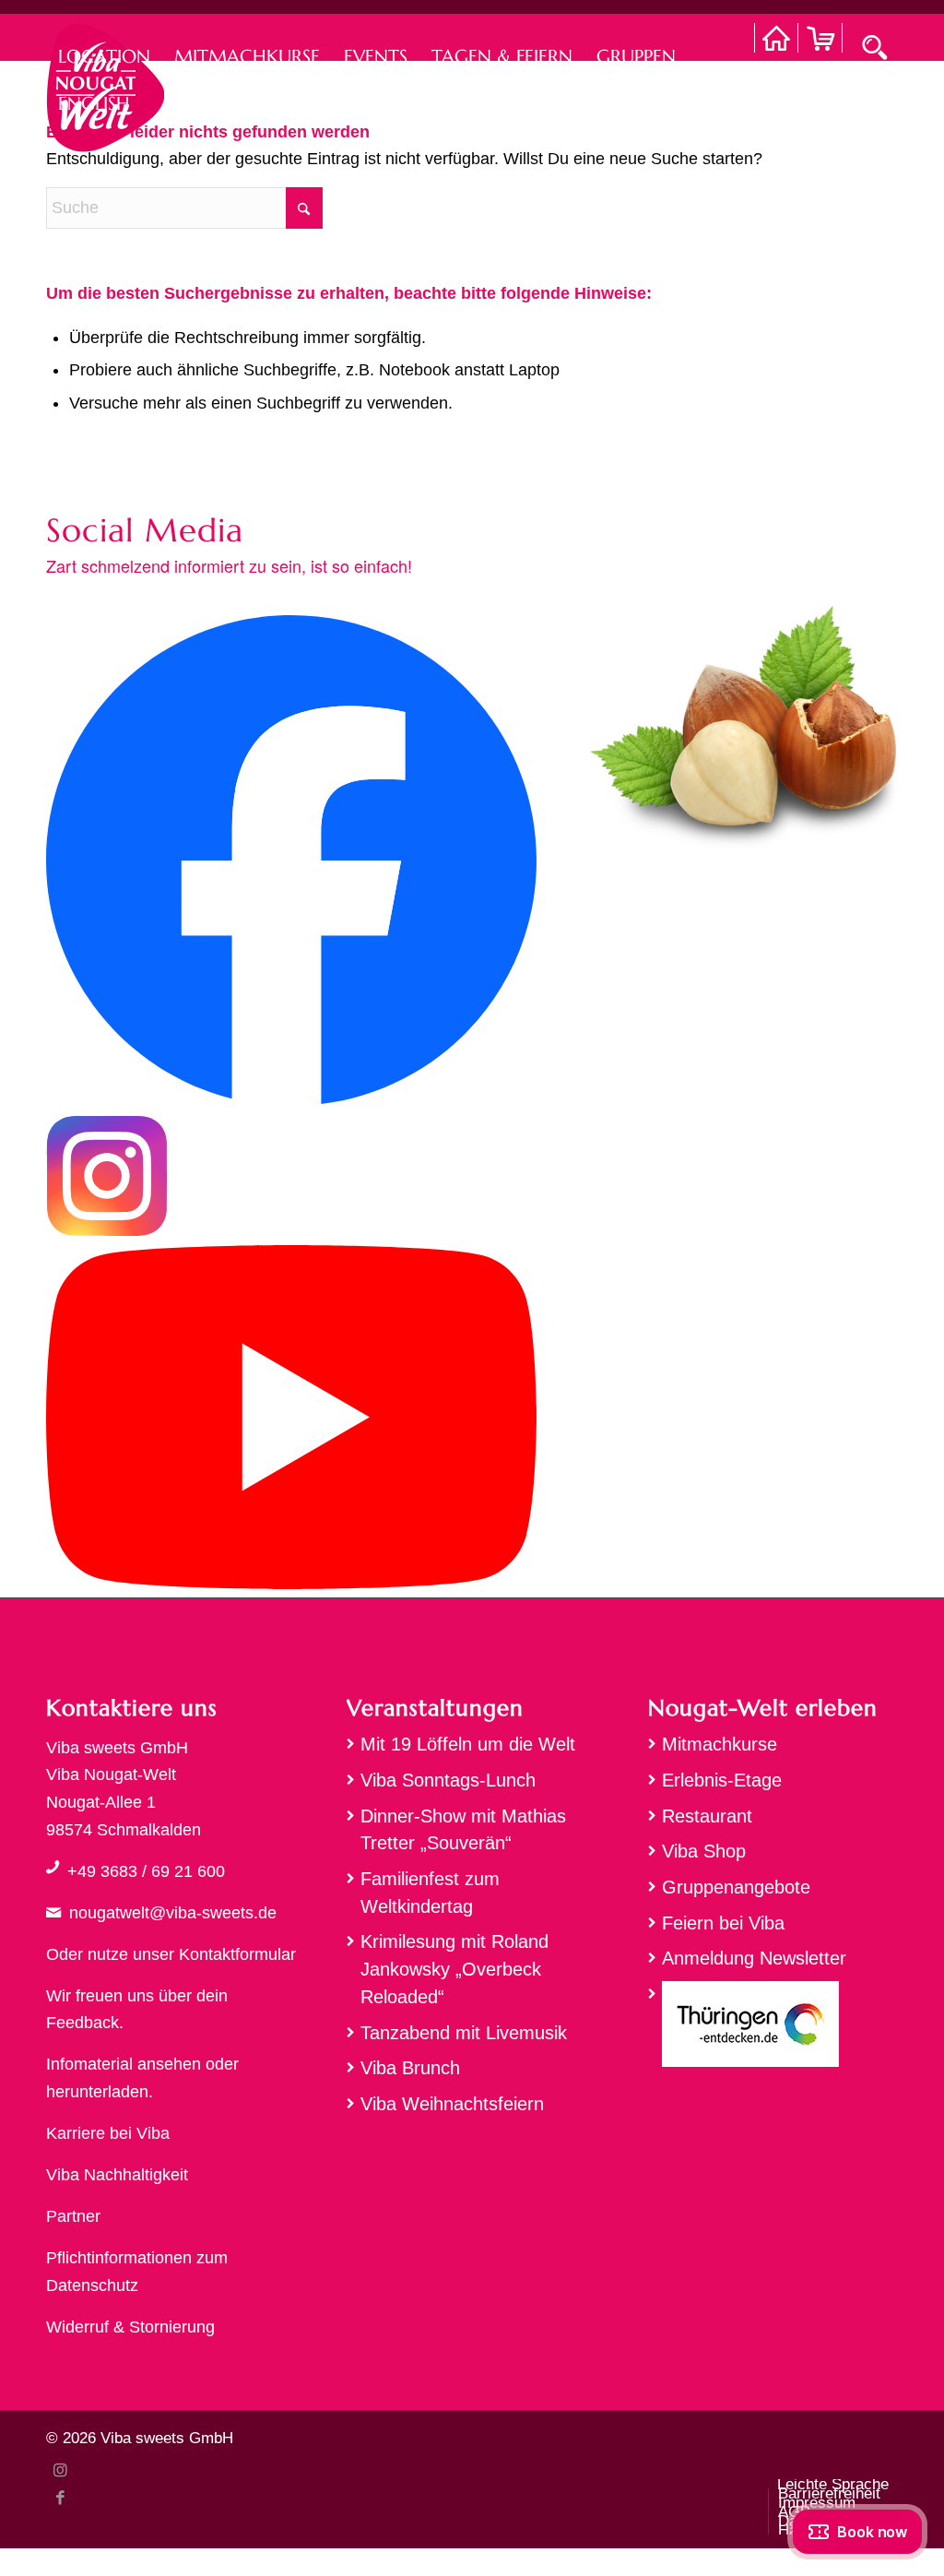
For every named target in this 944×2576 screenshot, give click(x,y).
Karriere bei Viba (108, 2133)
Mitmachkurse (720, 1744)
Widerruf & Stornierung (130, 2327)
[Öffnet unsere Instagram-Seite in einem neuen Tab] (107, 1231)
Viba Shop (704, 1851)
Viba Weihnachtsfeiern (452, 2104)
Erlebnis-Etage (722, 1780)
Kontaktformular (237, 1954)
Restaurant (707, 1816)
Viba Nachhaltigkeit (117, 2175)
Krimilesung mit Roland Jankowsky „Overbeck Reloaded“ (454, 1969)
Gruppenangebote (736, 1887)
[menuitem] (104, 37)
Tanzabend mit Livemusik (464, 2033)
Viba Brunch (410, 2068)
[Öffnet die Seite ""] (53, 1867)
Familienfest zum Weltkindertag (430, 1893)
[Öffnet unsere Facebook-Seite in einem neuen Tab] (291, 1100)
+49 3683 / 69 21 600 (146, 1871)
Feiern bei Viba (723, 1923)
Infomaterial (89, 2064)
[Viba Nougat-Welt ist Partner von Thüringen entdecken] (773, 2029)
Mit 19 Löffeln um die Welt (468, 1744)
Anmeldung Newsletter (754, 1958)
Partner (73, 2216)
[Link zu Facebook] (60, 2498)
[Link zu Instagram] (60, 2470)
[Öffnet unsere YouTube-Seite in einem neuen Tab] (291, 1584)
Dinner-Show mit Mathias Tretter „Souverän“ (463, 1830)
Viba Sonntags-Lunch (448, 1780)
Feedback (83, 2023)
